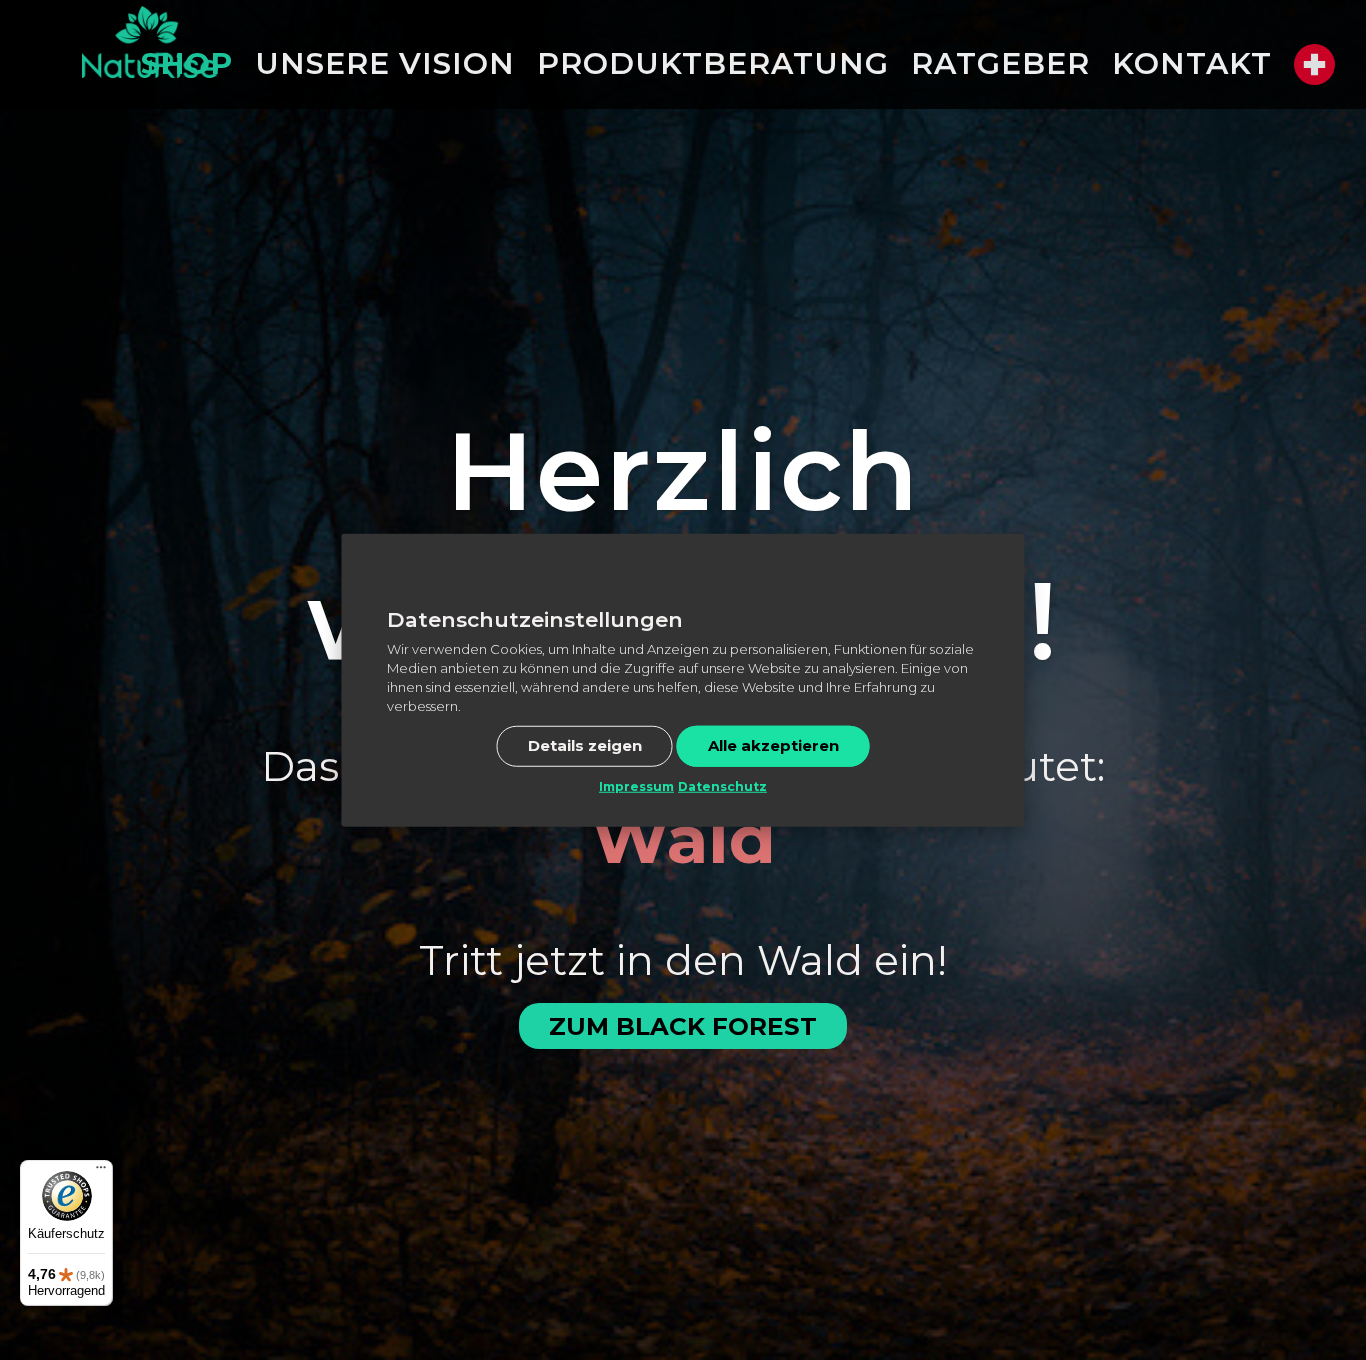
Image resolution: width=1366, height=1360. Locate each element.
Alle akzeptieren (773, 744)
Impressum (636, 785)
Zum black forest (683, 1026)
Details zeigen (585, 744)
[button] (1314, 64)
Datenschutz (722, 785)
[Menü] (101, 1172)
